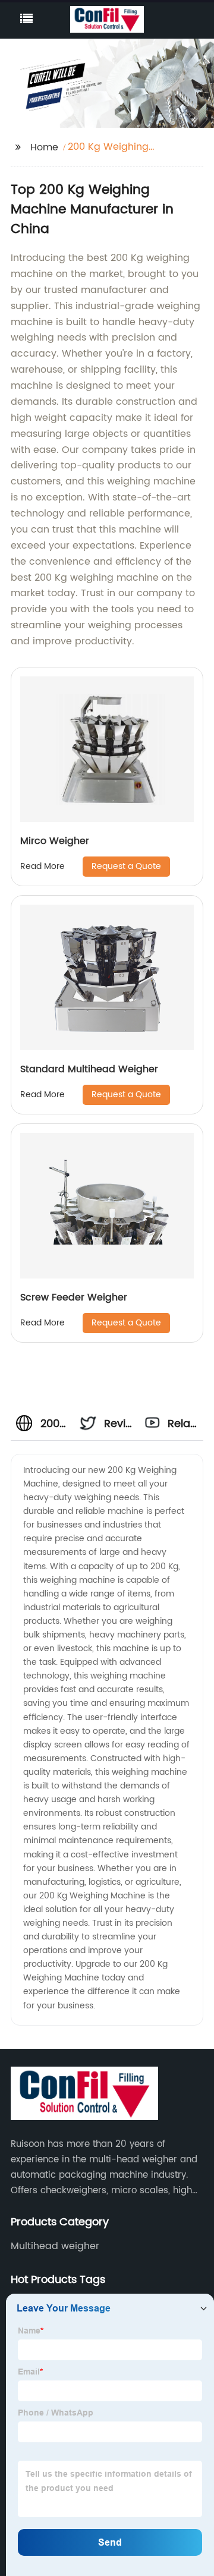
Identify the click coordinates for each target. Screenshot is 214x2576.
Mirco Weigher (55, 841)
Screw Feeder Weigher (74, 1298)
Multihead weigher (55, 2246)
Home (44, 147)
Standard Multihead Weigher (89, 1069)
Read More (43, 866)
